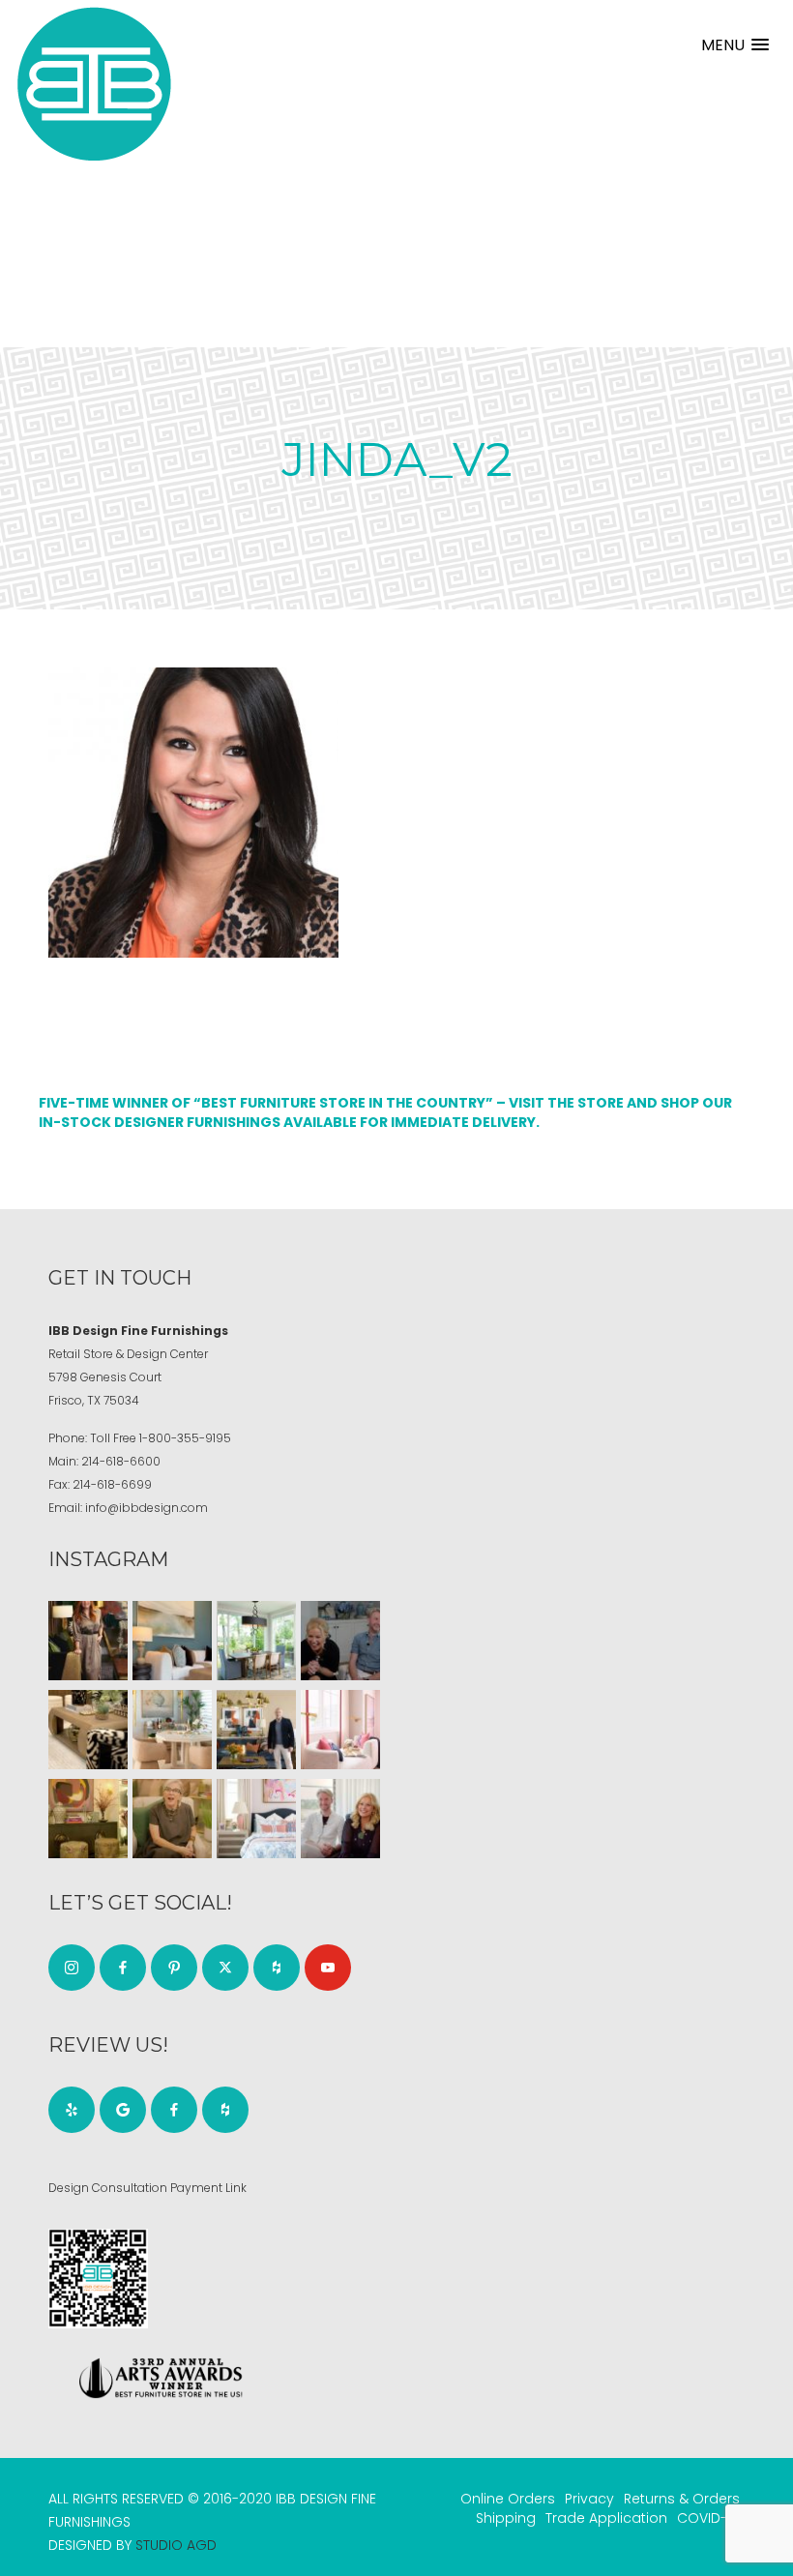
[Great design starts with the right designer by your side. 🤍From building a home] (172, 1730)
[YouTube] (328, 1968)
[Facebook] (123, 1968)
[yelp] (72, 2110)
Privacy (589, 2499)
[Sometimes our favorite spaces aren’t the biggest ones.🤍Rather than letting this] (340, 1730)
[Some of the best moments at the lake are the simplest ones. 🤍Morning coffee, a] (256, 1641)
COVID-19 (708, 2518)
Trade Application (606, 2518)
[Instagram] (72, 1968)
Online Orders (508, 2499)
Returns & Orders (682, 2499)
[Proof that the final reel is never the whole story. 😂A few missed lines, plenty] (340, 1641)
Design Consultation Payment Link (147, 2188)
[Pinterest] (174, 1968)
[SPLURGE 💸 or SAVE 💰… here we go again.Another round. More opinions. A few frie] (340, 1819)
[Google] (123, 2110)
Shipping (506, 2518)
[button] (735, 45)
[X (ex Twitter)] (225, 1968)
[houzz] (277, 1968)
